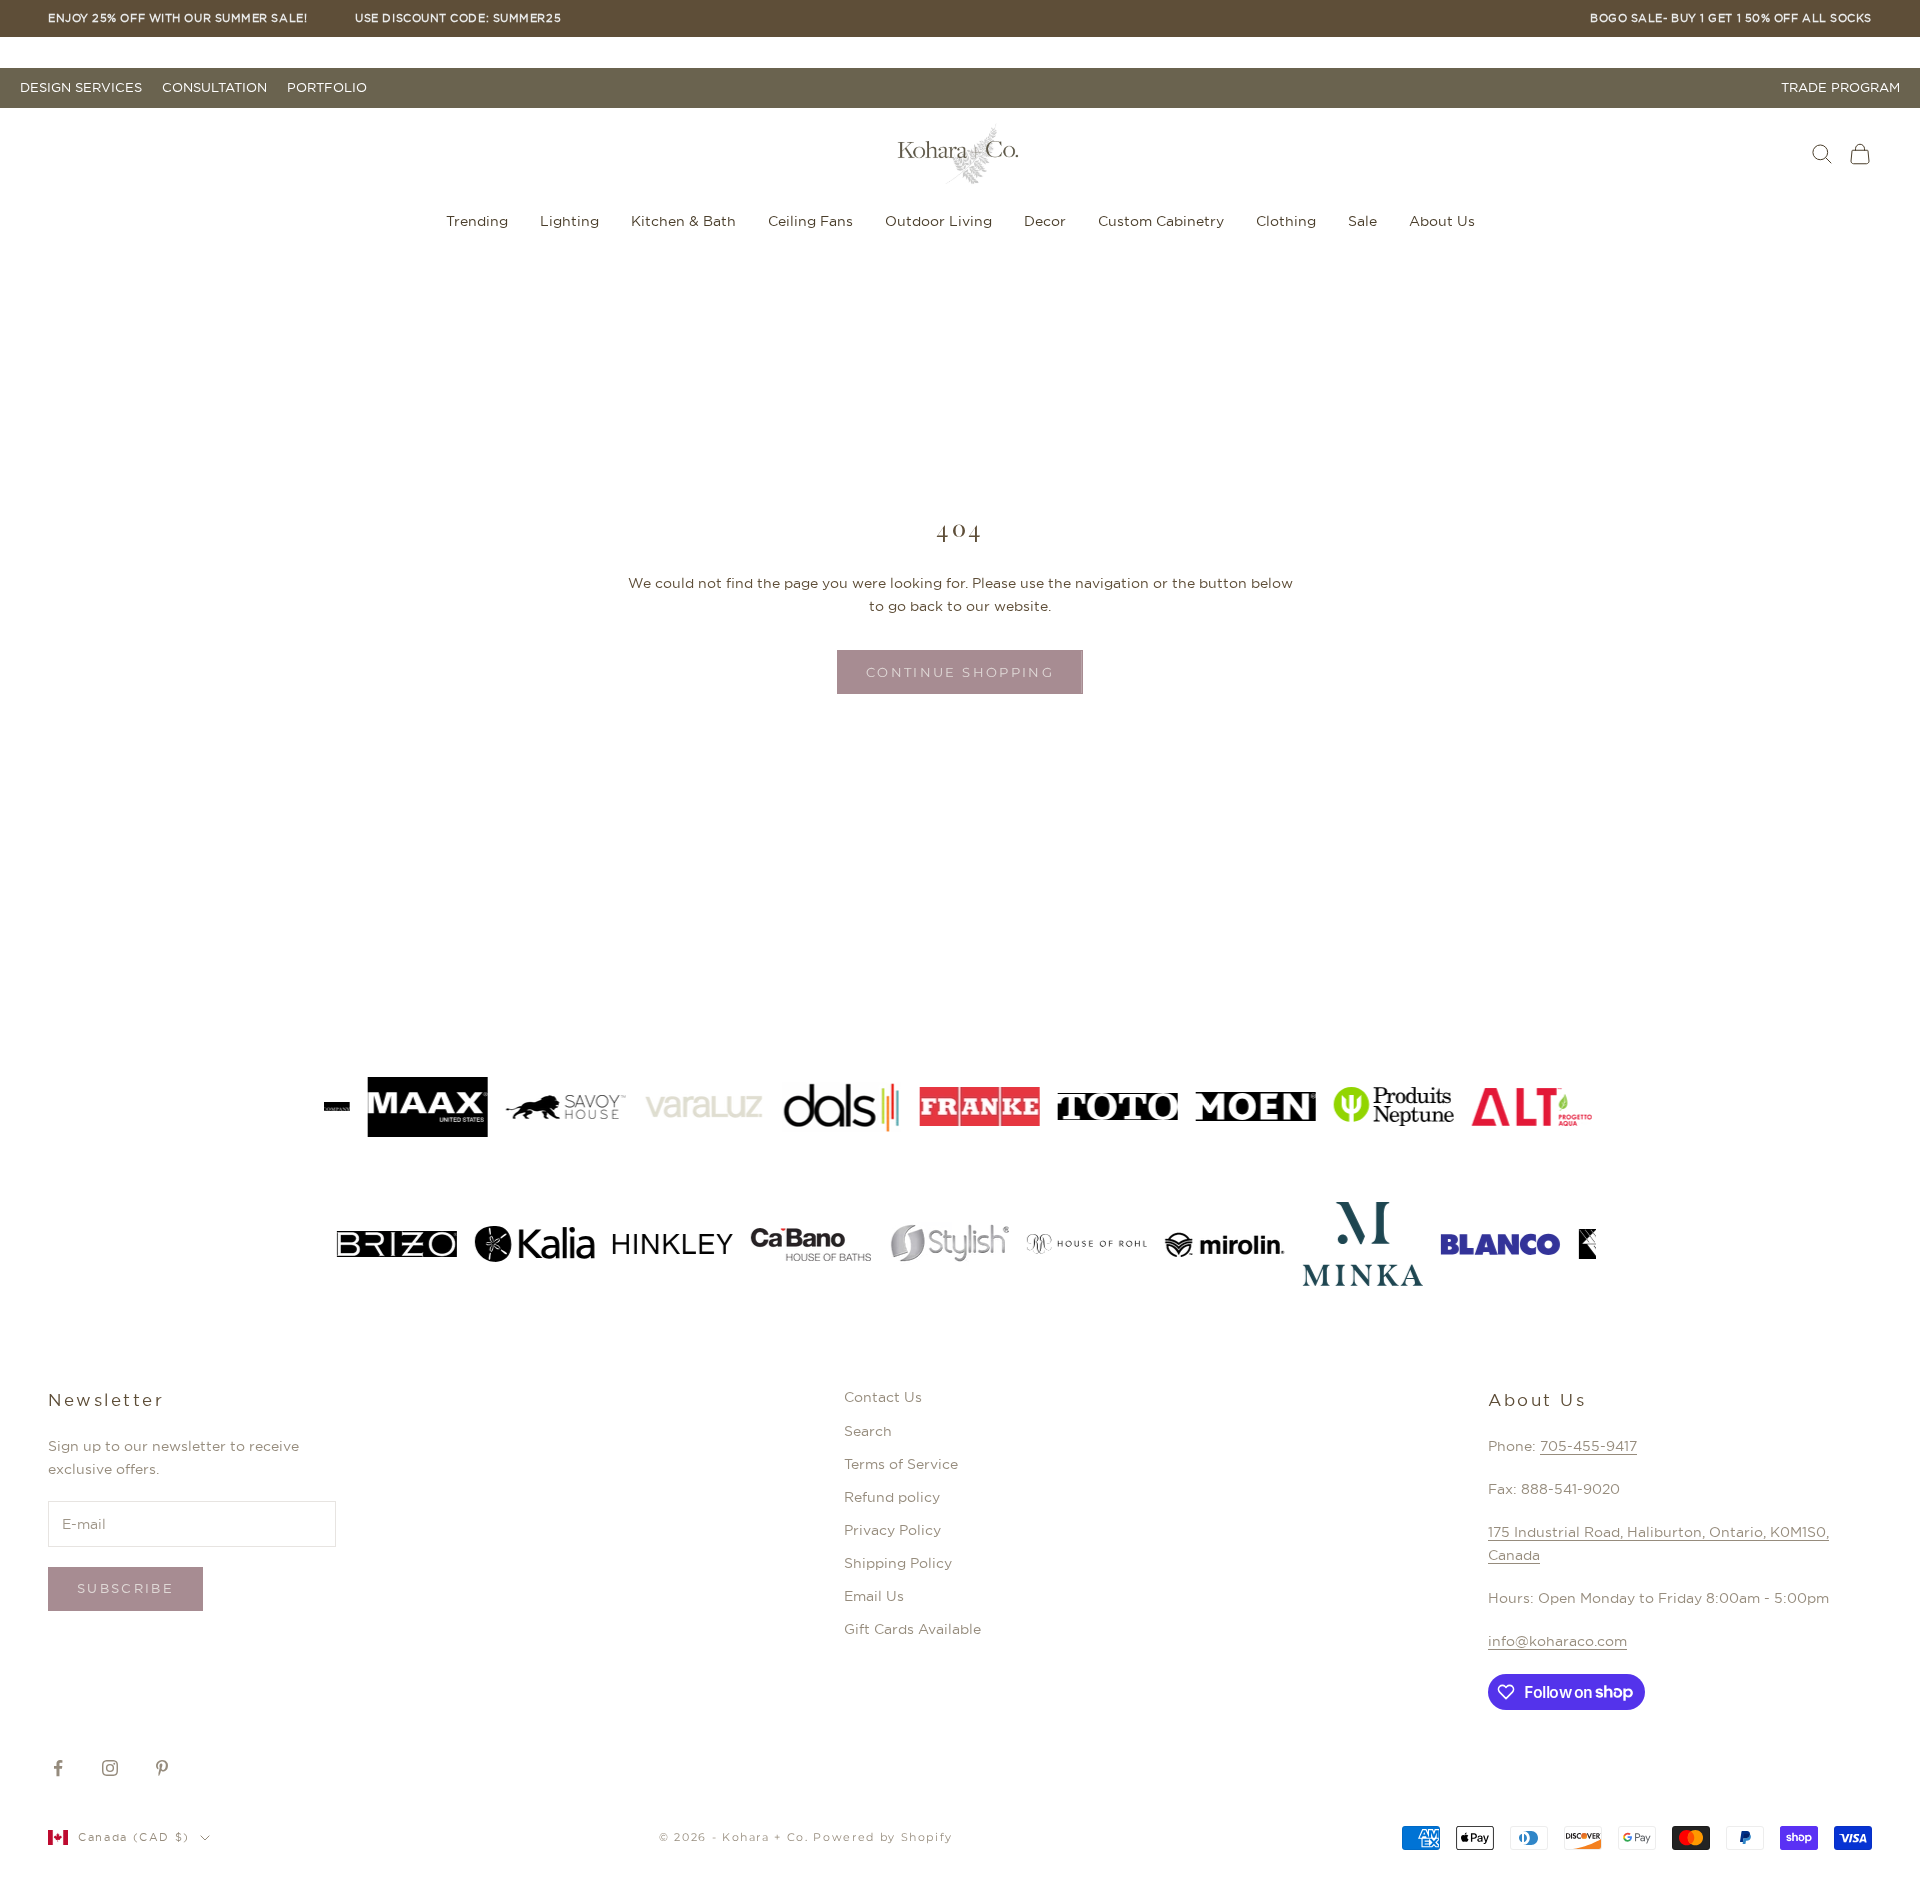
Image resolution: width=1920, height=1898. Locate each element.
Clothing (1286, 221)
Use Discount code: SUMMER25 (458, 18)
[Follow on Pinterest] (162, 1768)
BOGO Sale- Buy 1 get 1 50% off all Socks (1731, 18)
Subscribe (125, 1588)
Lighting (569, 221)
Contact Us (883, 1397)
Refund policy (892, 1497)
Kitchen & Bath (683, 221)
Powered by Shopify (883, 1837)
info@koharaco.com (1557, 1641)
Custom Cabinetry (1161, 221)
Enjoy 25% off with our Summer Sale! (177, 18)
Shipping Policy (898, 1563)
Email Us (874, 1596)
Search (868, 1431)
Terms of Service (901, 1464)
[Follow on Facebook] (58, 1768)
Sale (1362, 221)
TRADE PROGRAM (1840, 87)
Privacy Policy (892, 1530)
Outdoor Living (938, 221)
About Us (1442, 221)
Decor (1045, 221)
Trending (477, 221)
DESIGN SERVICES (81, 87)
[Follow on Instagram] (110, 1768)
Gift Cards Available (912, 1629)
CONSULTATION (214, 87)
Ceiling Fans (810, 221)
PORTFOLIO (327, 87)
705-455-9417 (1588, 1446)
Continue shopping (960, 672)
